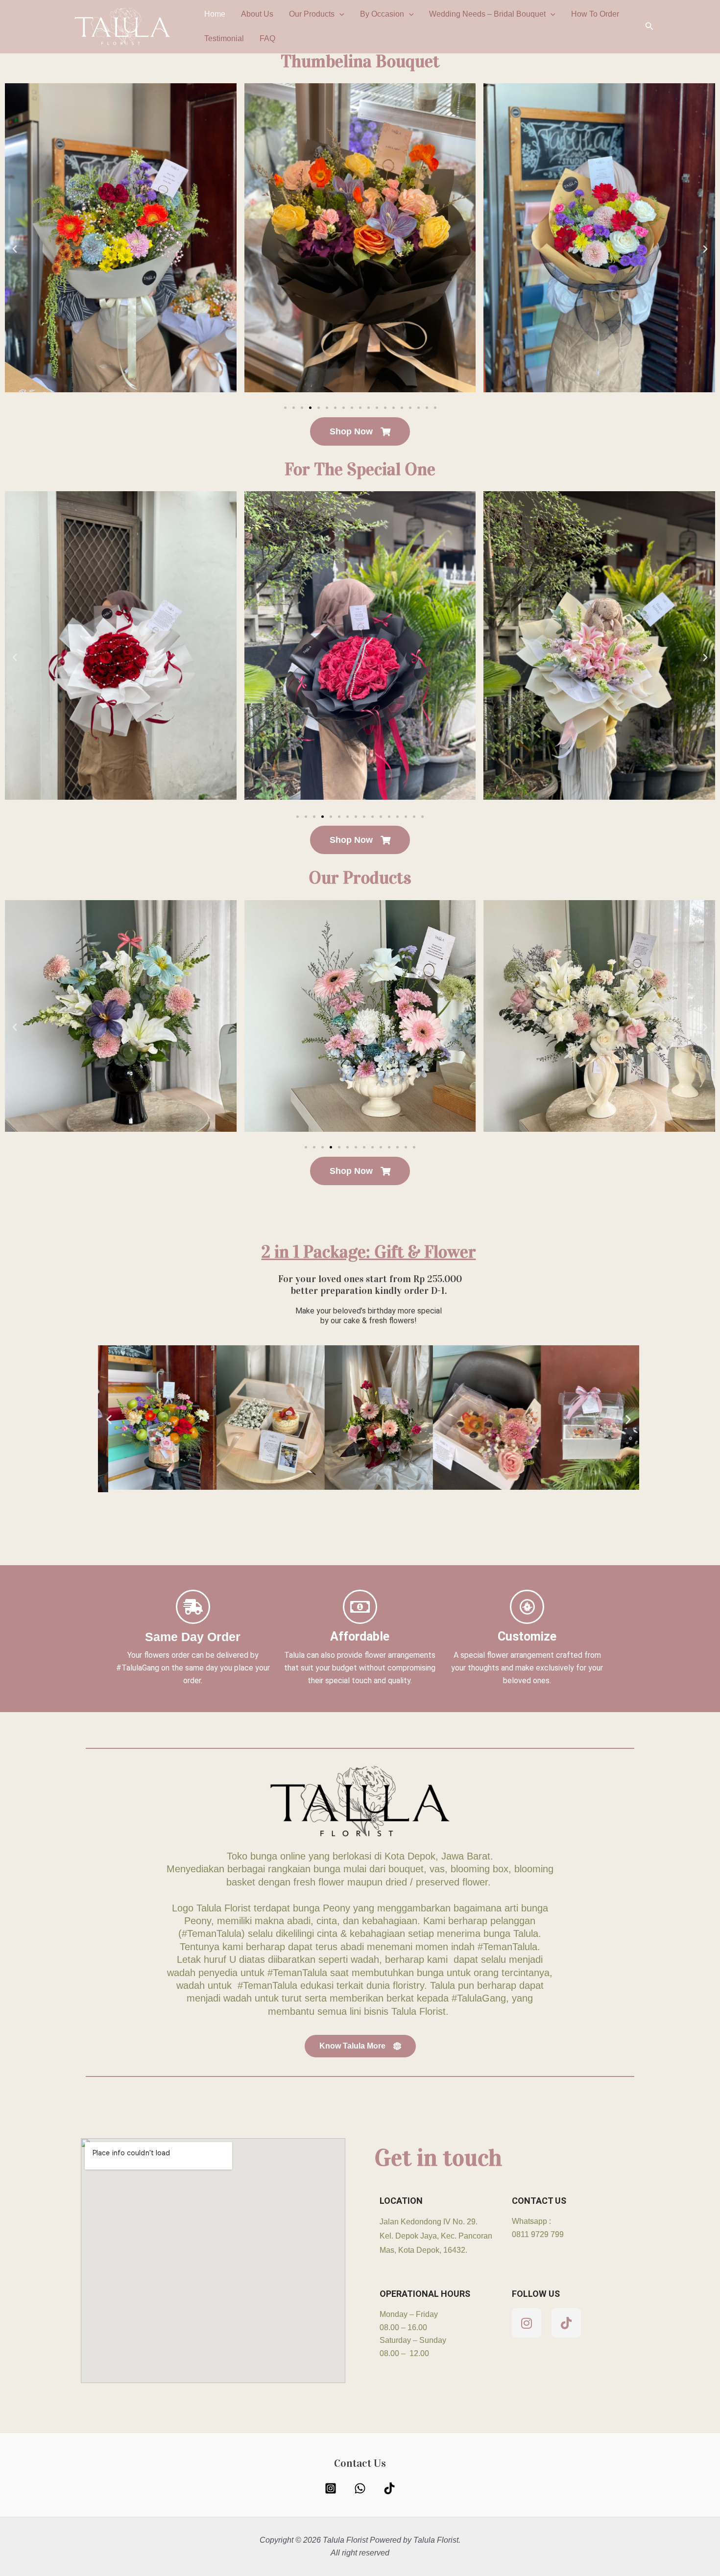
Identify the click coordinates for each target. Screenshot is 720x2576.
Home (215, 14)
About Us (257, 14)
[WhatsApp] (360, 2488)
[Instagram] (331, 2488)
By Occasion (382, 14)
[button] (339, 14)
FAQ (267, 38)
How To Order (595, 14)
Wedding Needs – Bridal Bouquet (487, 14)
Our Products (312, 14)
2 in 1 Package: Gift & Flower (369, 1252)
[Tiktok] (389, 2488)
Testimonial (224, 38)
